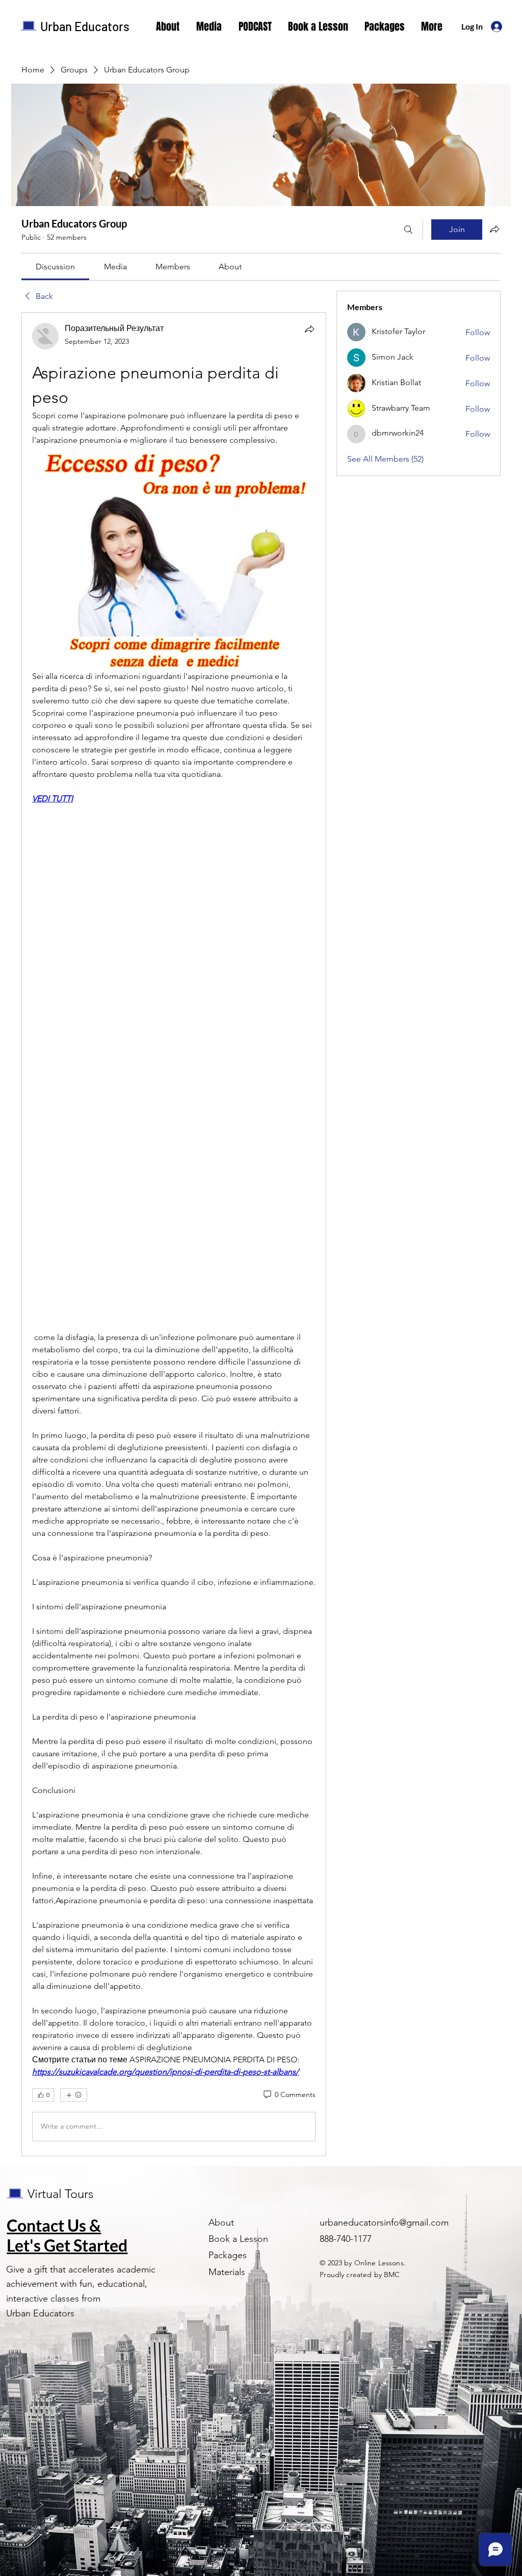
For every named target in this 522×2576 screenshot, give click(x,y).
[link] (55, 267)
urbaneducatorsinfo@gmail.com (384, 2223)
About (221, 2223)
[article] (174, 1234)
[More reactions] (74, 2095)
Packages (228, 2255)
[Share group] (494, 229)
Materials (227, 2272)
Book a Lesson (238, 2239)
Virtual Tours (60, 2194)
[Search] (408, 230)
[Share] (309, 329)
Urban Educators (85, 26)
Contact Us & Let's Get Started (67, 2235)
